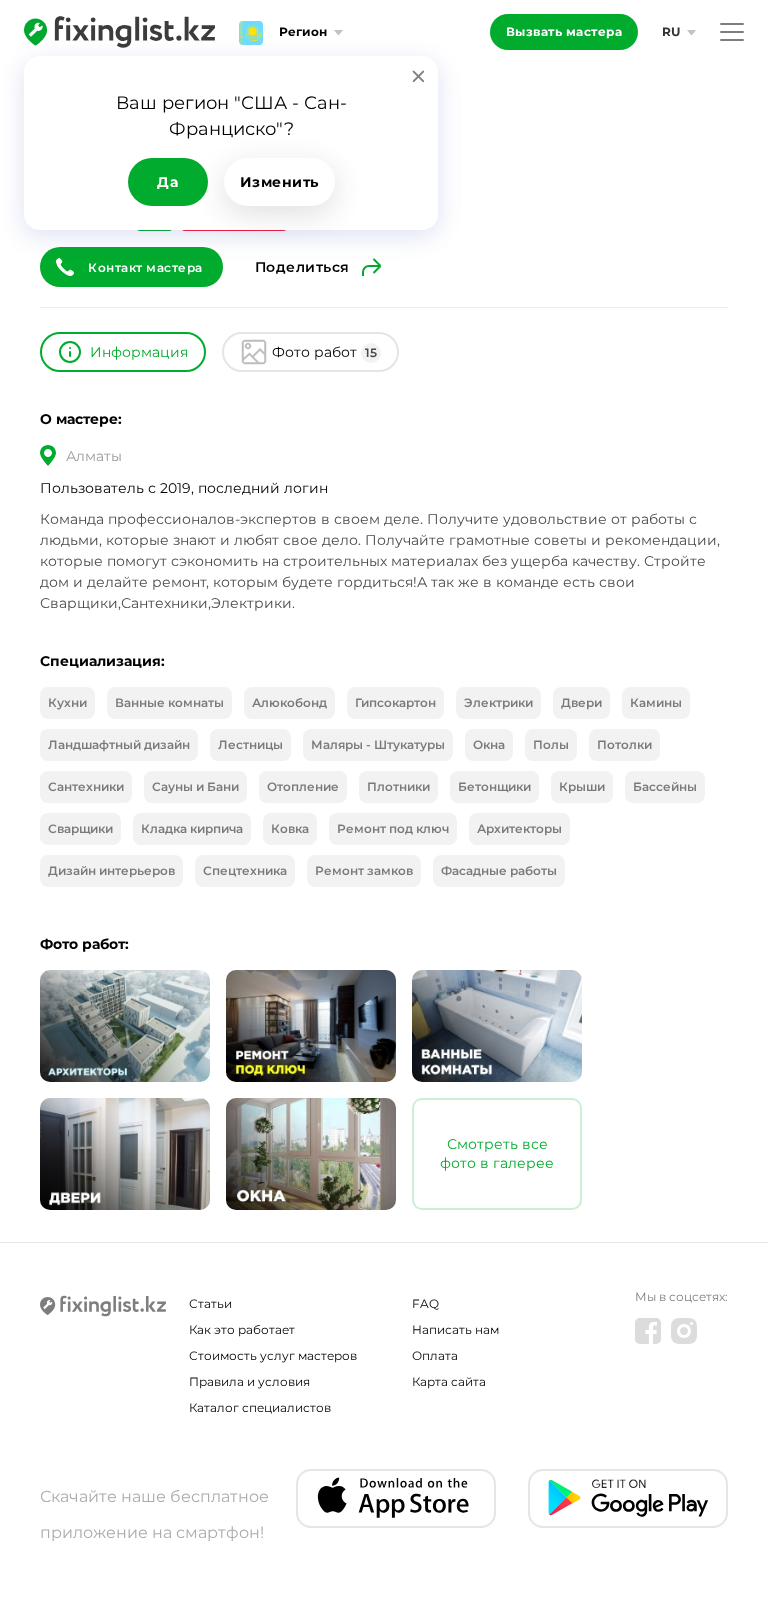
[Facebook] (648, 1331)
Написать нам (455, 1329)
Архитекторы (519, 828)
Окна (489, 744)
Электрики (498, 702)
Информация (139, 352)
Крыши (582, 786)
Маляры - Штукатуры (378, 744)
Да (167, 182)
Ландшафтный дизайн (119, 744)
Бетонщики (494, 786)
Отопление (303, 786)
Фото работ (324, 352)
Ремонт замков (364, 870)
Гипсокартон (395, 702)
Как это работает (242, 1329)
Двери (581, 702)
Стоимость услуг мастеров (273, 1355)
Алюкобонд (289, 702)
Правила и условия (249, 1381)
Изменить (279, 182)
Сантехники (86, 786)
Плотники (398, 786)
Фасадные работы (499, 870)
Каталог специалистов (260, 1407)
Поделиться (302, 267)
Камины (656, 702)
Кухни (67, 702)
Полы (551, 744)
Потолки (624, 744)
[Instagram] (684, 1331)
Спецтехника (245, 870)
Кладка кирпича (192, 828)
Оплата (435, 1355)
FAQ (425, 1303)
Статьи (210, 1303)
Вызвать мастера (564, 31)
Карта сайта (449, 1381)
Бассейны (665, 786)
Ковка (290, 828)
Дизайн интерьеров (111, 870)
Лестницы (250, 744)
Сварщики (80, 828)
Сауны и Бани (195, 786)
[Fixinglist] (119, 32)
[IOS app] (396, 1498)
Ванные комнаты (169, 702)
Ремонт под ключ (393, 828)
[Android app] (628, 1498)
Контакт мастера (145, 267)
